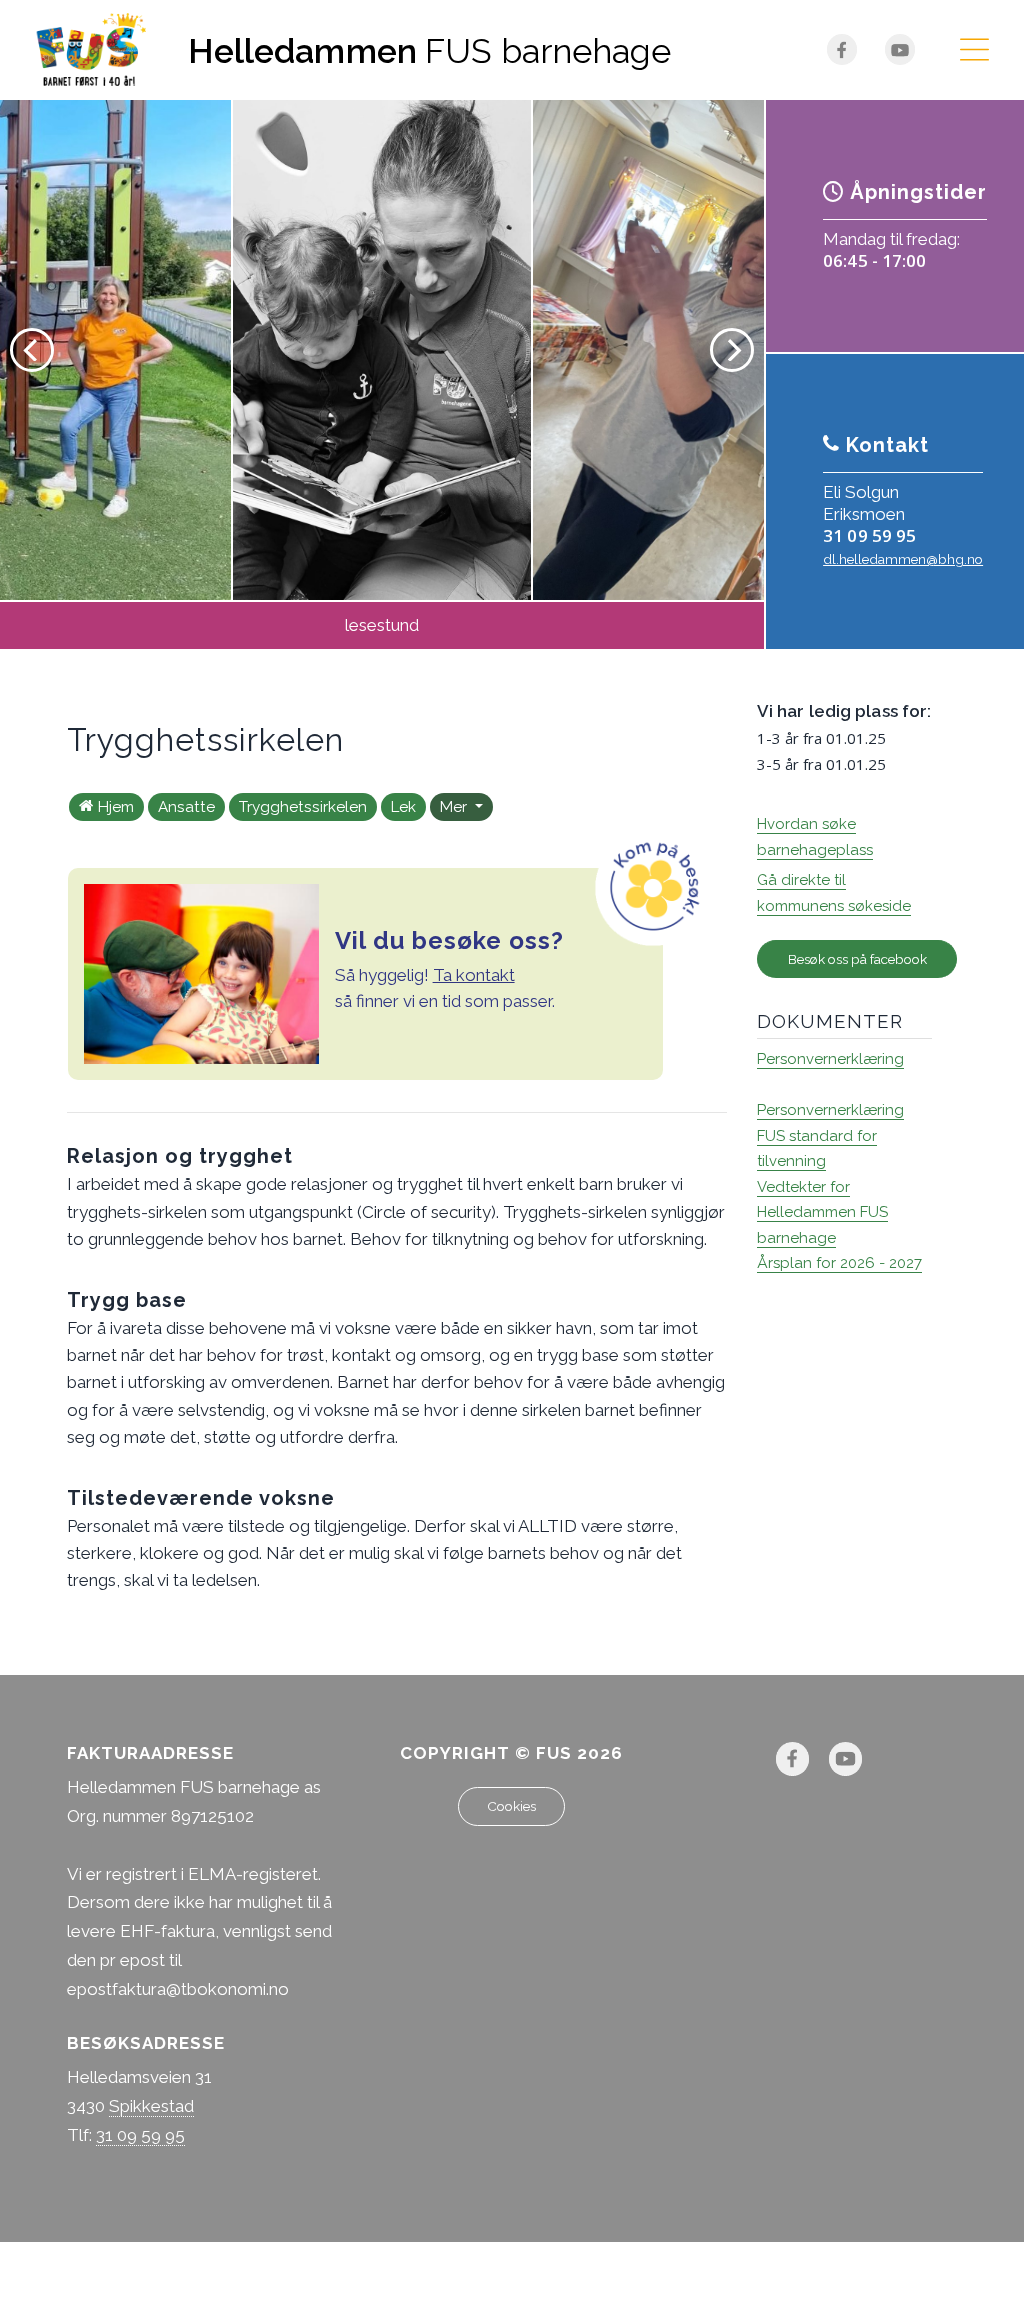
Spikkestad (151, 2106)
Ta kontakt (474, 975)
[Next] (732, 350)
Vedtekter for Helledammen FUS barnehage (822, 1212)
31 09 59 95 (869, 535)
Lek (403, 807)
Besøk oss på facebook (857, 959)
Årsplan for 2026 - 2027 (839, 1263)
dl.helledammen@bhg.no (903, 559)
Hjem (116, 807)
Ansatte (186, 807)
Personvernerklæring (830, 1059)
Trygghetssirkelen (303, 807)
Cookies (511, 1806)
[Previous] (32, 350)
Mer (455, 807)
